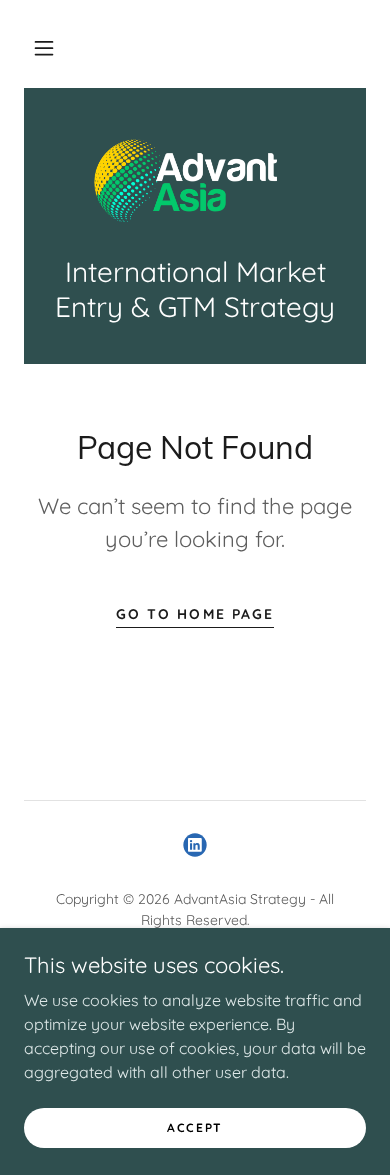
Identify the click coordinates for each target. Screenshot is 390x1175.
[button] (44, 48)
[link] (195, 183)
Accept (195, 1127)
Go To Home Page (194, 614)
